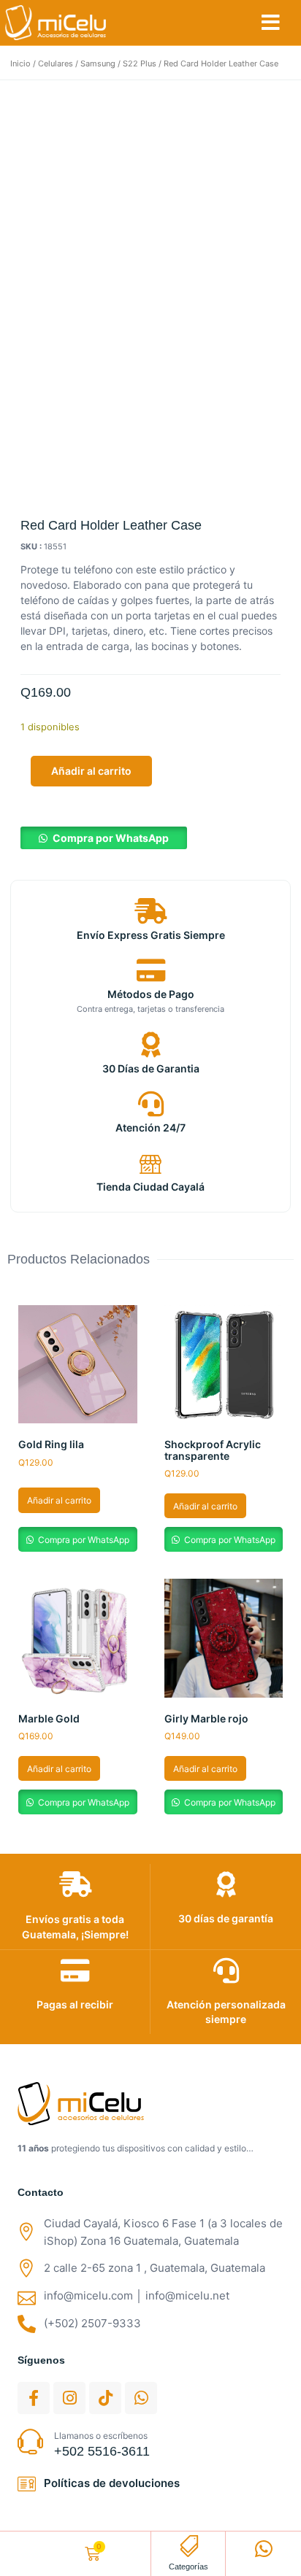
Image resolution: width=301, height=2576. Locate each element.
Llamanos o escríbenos (101, 2436)
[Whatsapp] (141, 2398)
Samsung (98, 63)
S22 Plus (140, 63)
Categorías (188, 2567)
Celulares (56, 63)
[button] (271, 23)
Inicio (20, 63)
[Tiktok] (105, 2398)
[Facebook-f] (34, 2398)
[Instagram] (69, 2398)
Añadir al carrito (91, 771)
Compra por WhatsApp (111, 838)
